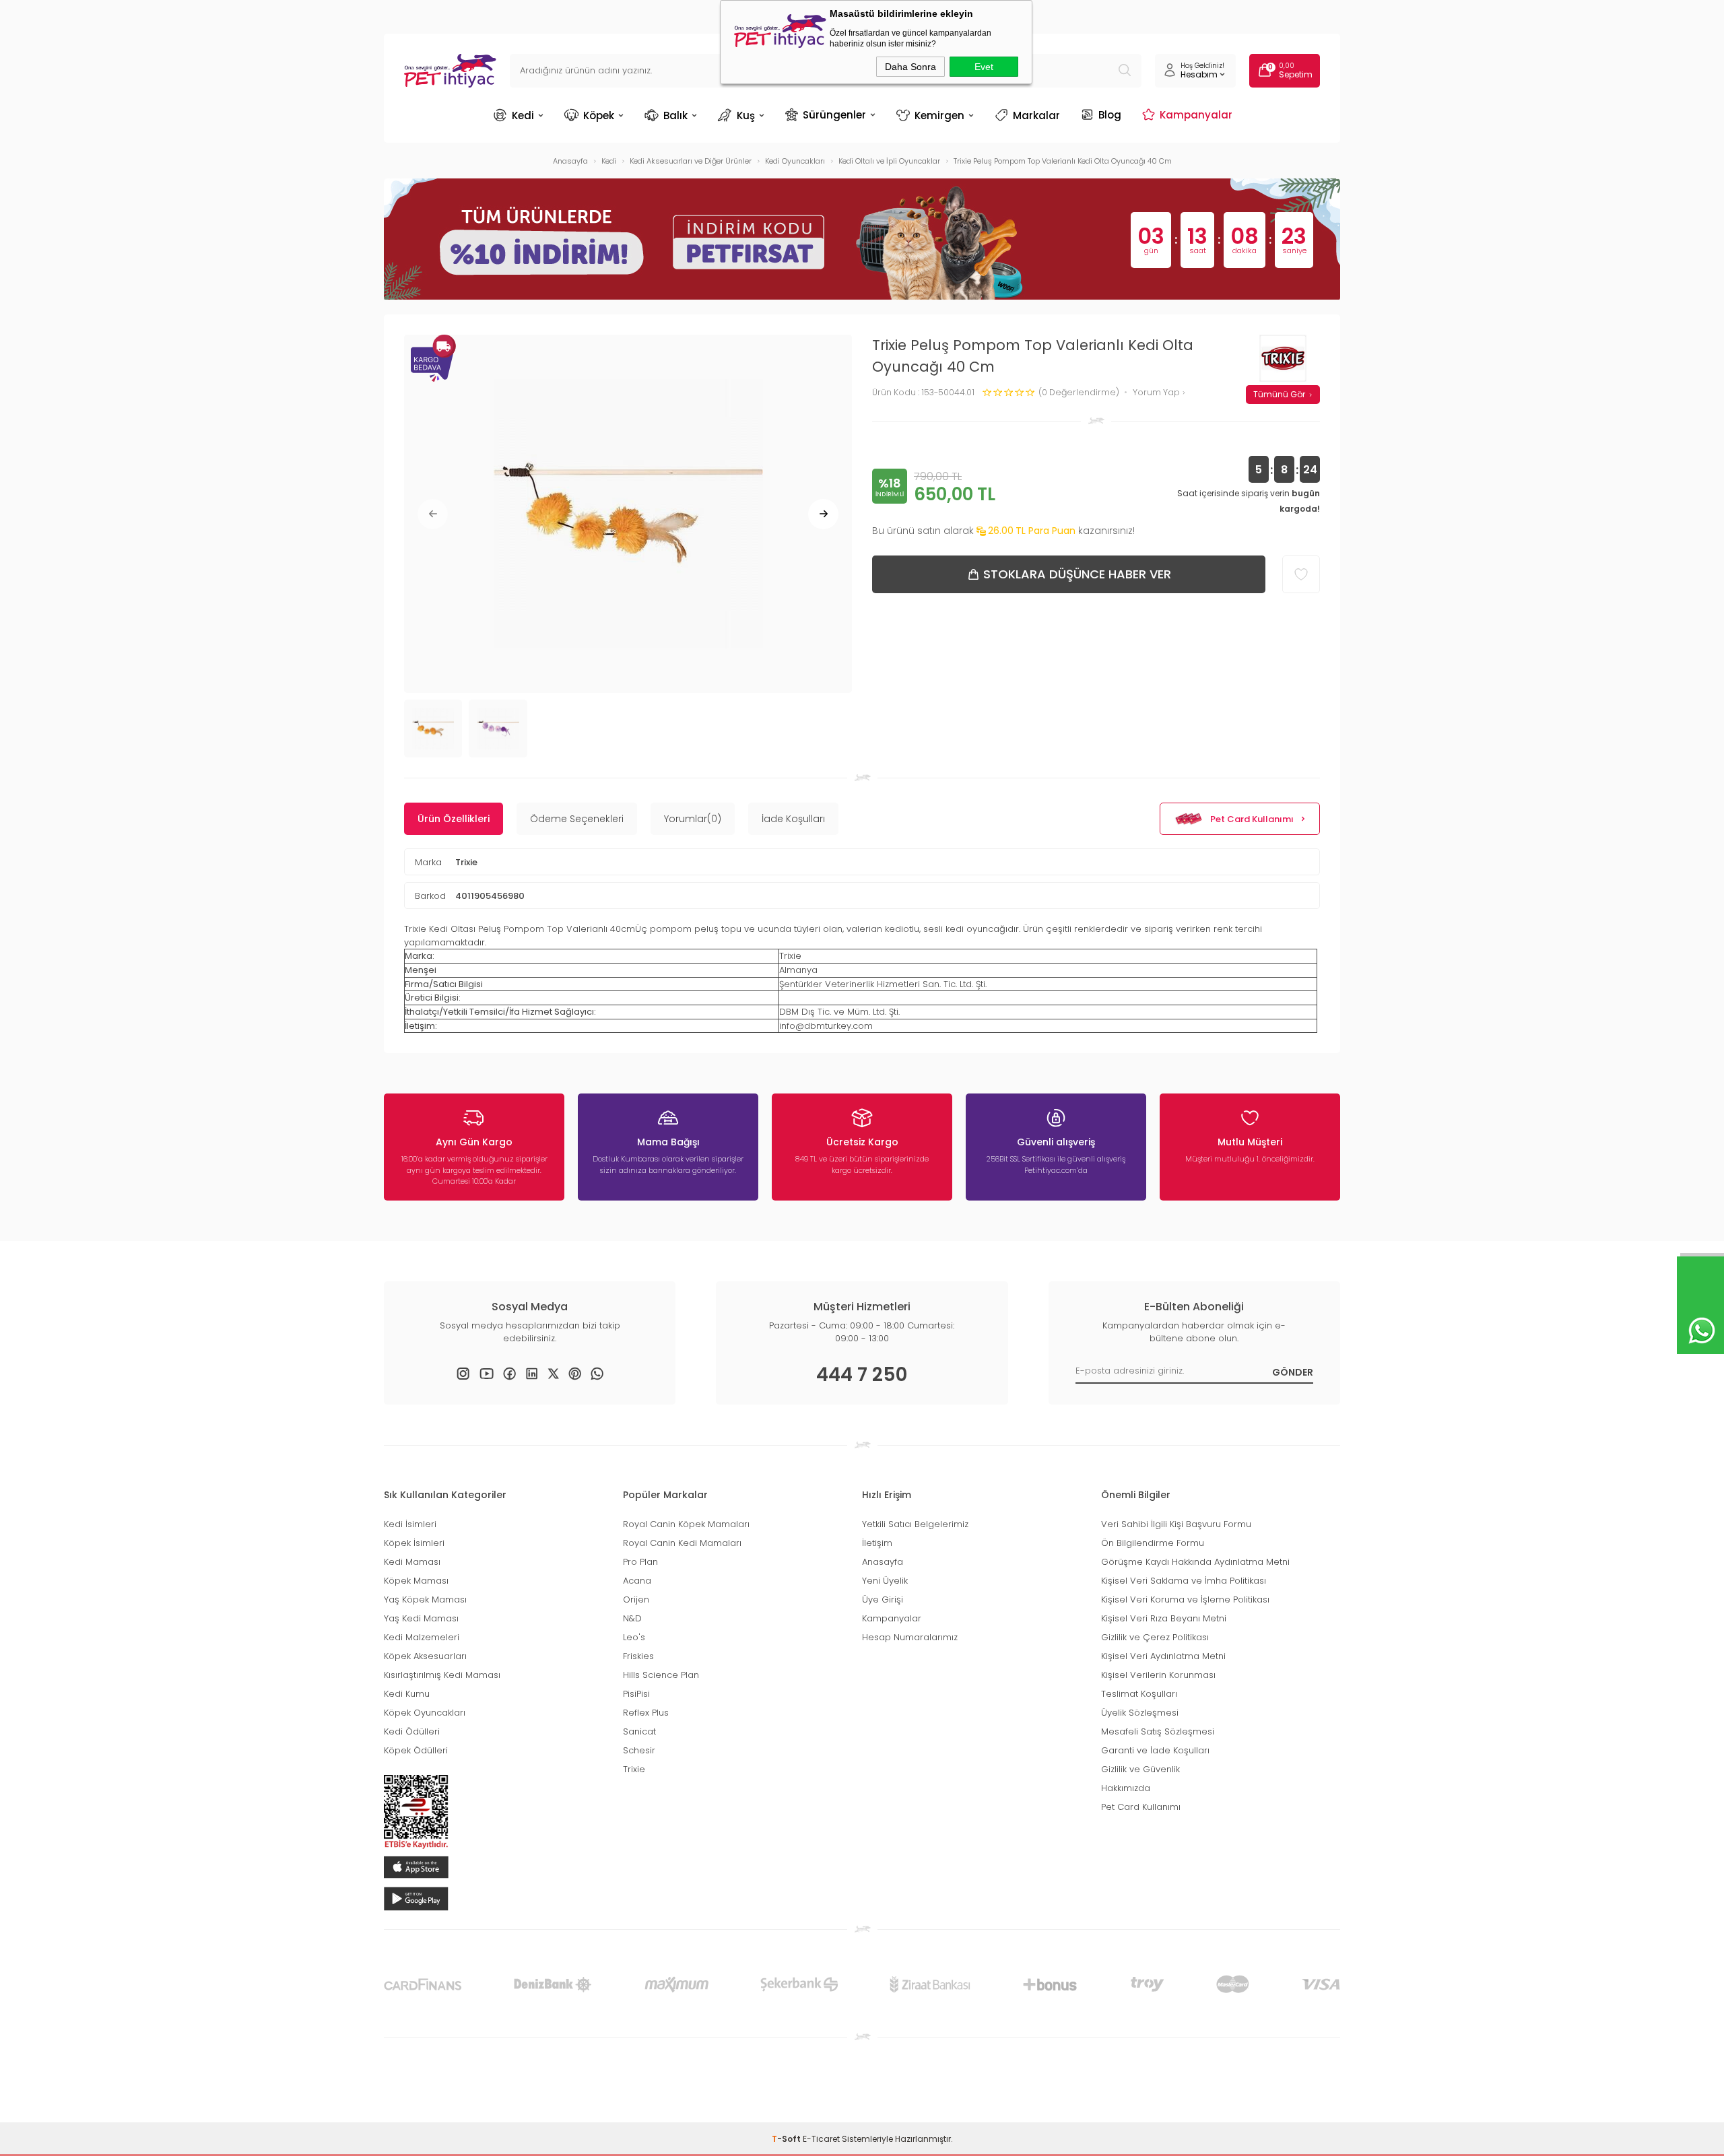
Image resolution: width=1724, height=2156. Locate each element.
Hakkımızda (1126, 1788)
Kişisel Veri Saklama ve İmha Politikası (1184, 1581)
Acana (637, 1581)
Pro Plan (640, 1562)
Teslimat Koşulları (1139, 1694)
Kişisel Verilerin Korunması (1158, 1675)
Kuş (746, 115)
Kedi (523, 115)
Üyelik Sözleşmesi (1140, 1713)
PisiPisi (636, 1694)
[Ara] (1125, 71)
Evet (984, 67)
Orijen (636, 1599)
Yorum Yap (1157, 393)
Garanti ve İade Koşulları (1155, 1750)
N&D (632, 1618)
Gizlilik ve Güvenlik (1140, 1769)
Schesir (639, 1750)
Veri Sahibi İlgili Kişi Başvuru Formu (1176, 1524)
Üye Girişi (883, 1599)
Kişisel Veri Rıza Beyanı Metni (1164, 1618)
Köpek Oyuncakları (425, 1713)
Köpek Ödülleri (416, 1750)
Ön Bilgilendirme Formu (1153, 1543)
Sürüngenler (834, 114)
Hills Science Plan (661, 1675)
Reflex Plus (646, 1713)
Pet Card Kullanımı (1252, 819)
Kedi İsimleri (410, 1524)
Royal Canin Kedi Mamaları (682, 1543)
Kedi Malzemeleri (422, 1637)
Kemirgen (939, 115)
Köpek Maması (416, 1581)
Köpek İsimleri (414, 1543)
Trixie (466, 862)
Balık (675, 115)
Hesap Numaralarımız (910, 1637)
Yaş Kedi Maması (421, 1618)
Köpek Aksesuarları (425, 1656)
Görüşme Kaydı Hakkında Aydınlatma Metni (1195, 1562)
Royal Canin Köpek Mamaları (686, 1524)
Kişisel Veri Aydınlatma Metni (1163, 1656)
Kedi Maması (412, 1562)
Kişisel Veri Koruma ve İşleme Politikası (1185, 1599)
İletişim (877, 1543)
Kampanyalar (1196, 114)
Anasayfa (883, 1562)
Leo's (634, 1637)
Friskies (638, 1656)
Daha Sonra (910, 67)
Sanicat (639, 1731)
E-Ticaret (821, 2139)
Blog (1110, 114)
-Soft (787, 2139)
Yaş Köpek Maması (425, 1599)
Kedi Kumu (407, 1694)
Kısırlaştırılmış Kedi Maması (442, 1675)
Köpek (599, 115)
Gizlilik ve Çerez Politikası (1155, 1637)
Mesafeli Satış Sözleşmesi (1158, 1731)
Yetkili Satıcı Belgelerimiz (915, 1524)
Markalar (1036, 115)
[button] (433, 514)
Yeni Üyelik (885, 1581)
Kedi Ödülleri (412, 1731)
